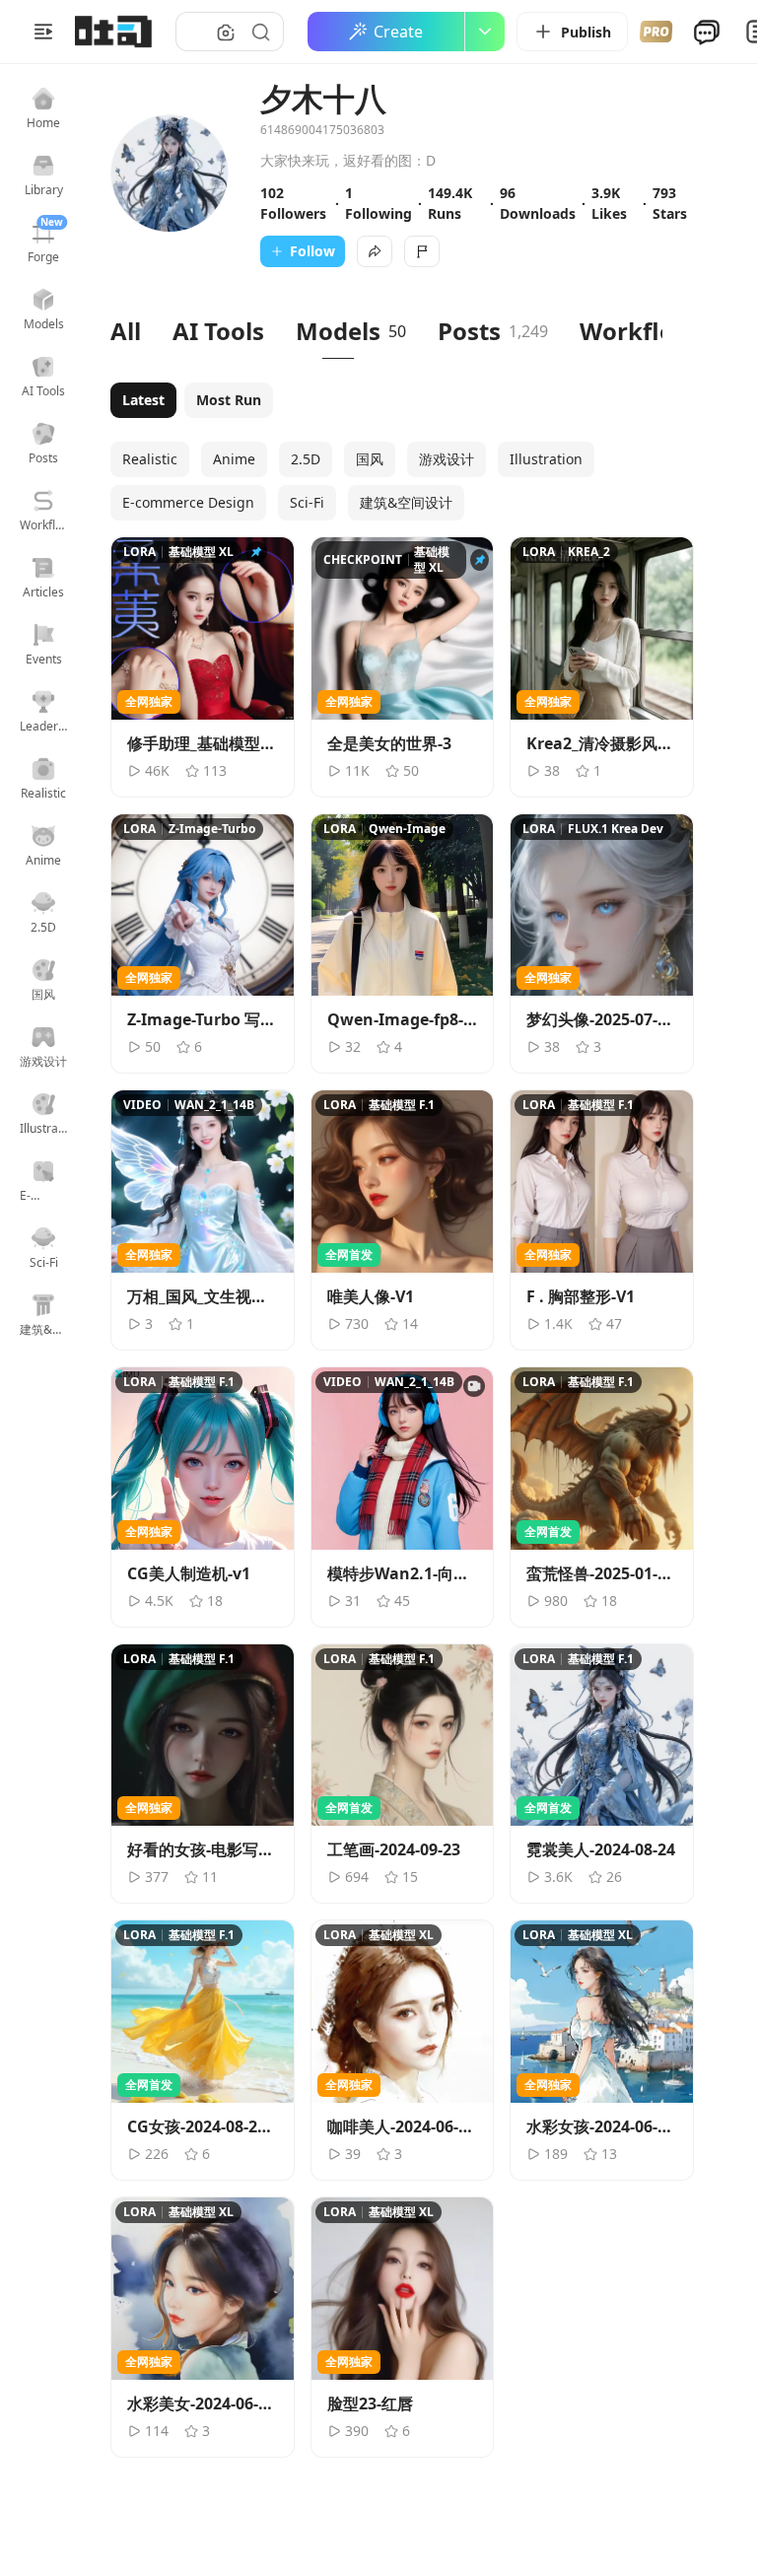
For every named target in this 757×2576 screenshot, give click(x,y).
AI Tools (218, 331)
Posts (469, 331)
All (126, 331)
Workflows (643, 331)
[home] (113, 32)
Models (338, 331)
